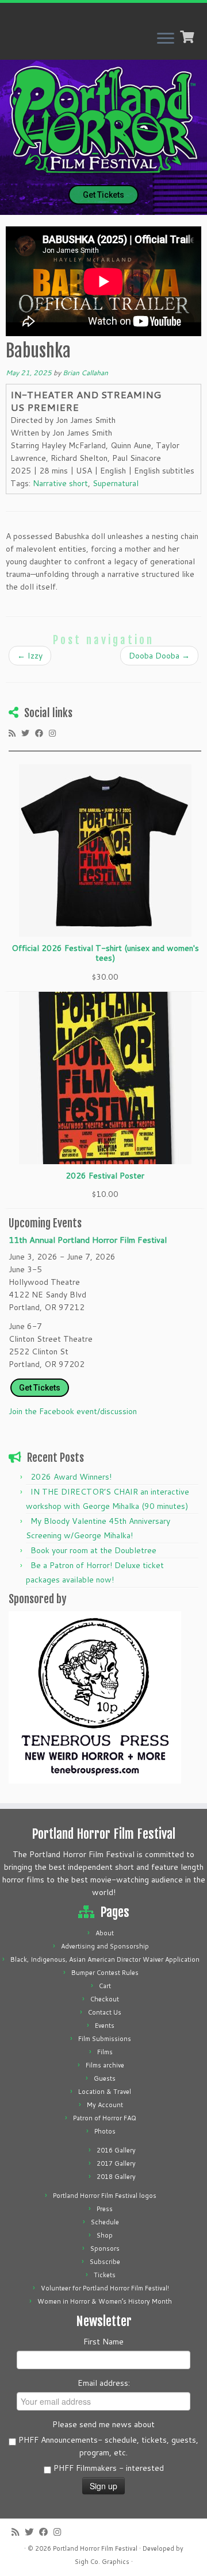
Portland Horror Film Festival (95, 2548)
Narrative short (60, 483)
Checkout (105, 1999)
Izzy (30, 656)
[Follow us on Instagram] (55, 733)
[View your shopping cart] (188, 36)
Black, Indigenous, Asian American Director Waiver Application (105, 1959)
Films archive (105, 2065)
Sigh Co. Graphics (102, 2562)
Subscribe (105, 2262)
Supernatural (116, 483)
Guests (105, 2078)
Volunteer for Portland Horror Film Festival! (105, 2288)
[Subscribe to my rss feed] (15, 733)
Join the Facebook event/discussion (73, 1411)
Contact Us (105, 2012)
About (105, 1933)
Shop (105, 2235)
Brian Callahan (85, 373)
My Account (105, 2105)
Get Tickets (103, 195)
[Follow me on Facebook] (42, 733)
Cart (105, 1986)
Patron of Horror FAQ (105, 2118)
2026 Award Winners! (71, 1477)
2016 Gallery (116, 2150)
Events (105, 2026)
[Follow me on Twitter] (28, 733)
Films (105, 2052)
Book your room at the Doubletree (93, 1550)
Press (105, 2209)
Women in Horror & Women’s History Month (105, 2301)
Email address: (104, 2383)
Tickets (105, 2275)
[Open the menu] (166, 39)
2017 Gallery (116, 2163)
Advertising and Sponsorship (105, 1946)
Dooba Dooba (159, 656)
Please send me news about (103, 2424)
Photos (105, 2131)
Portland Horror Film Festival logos (105, 2196)
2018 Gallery (116, 2177)
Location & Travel (105, 2092)
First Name (103, 2342)
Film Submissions (105, 2039)
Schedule (105, 2222)
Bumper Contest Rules (105, 1973)
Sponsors (105, 2248)
